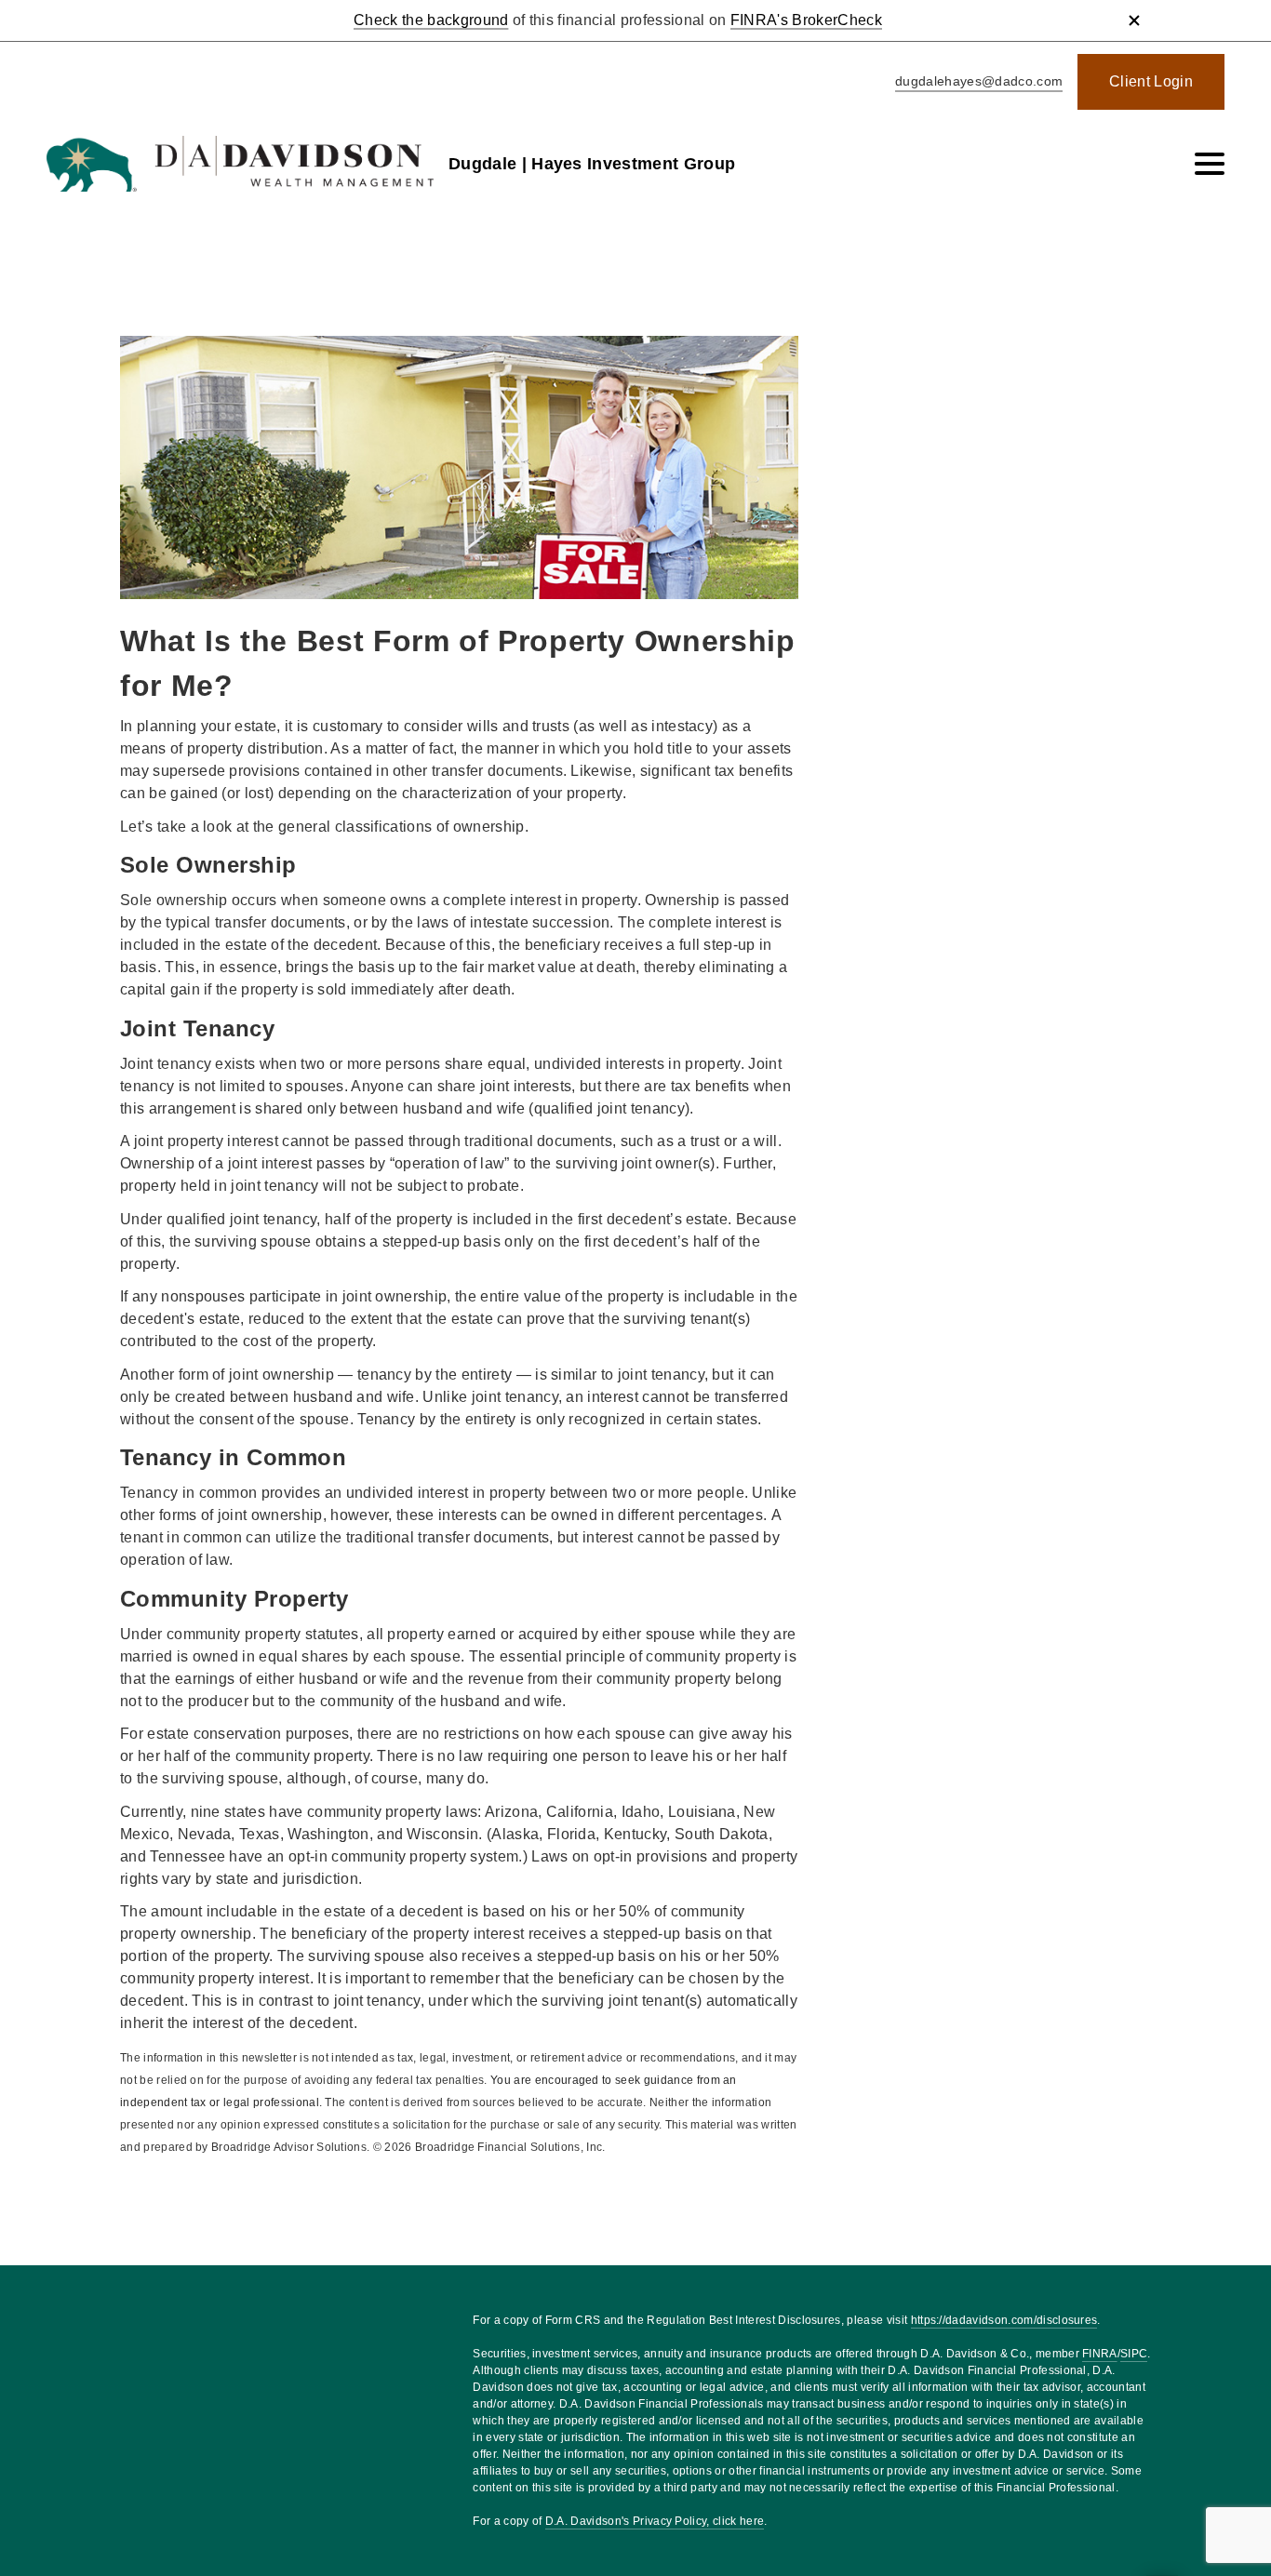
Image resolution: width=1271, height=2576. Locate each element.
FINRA (1100, 2354)
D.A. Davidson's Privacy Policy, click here (655, 2521)
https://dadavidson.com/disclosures (1004, 2320)
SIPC (1134, 2354)
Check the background (431, 20)
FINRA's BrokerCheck (806, 20)
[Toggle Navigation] (1210, 164)
